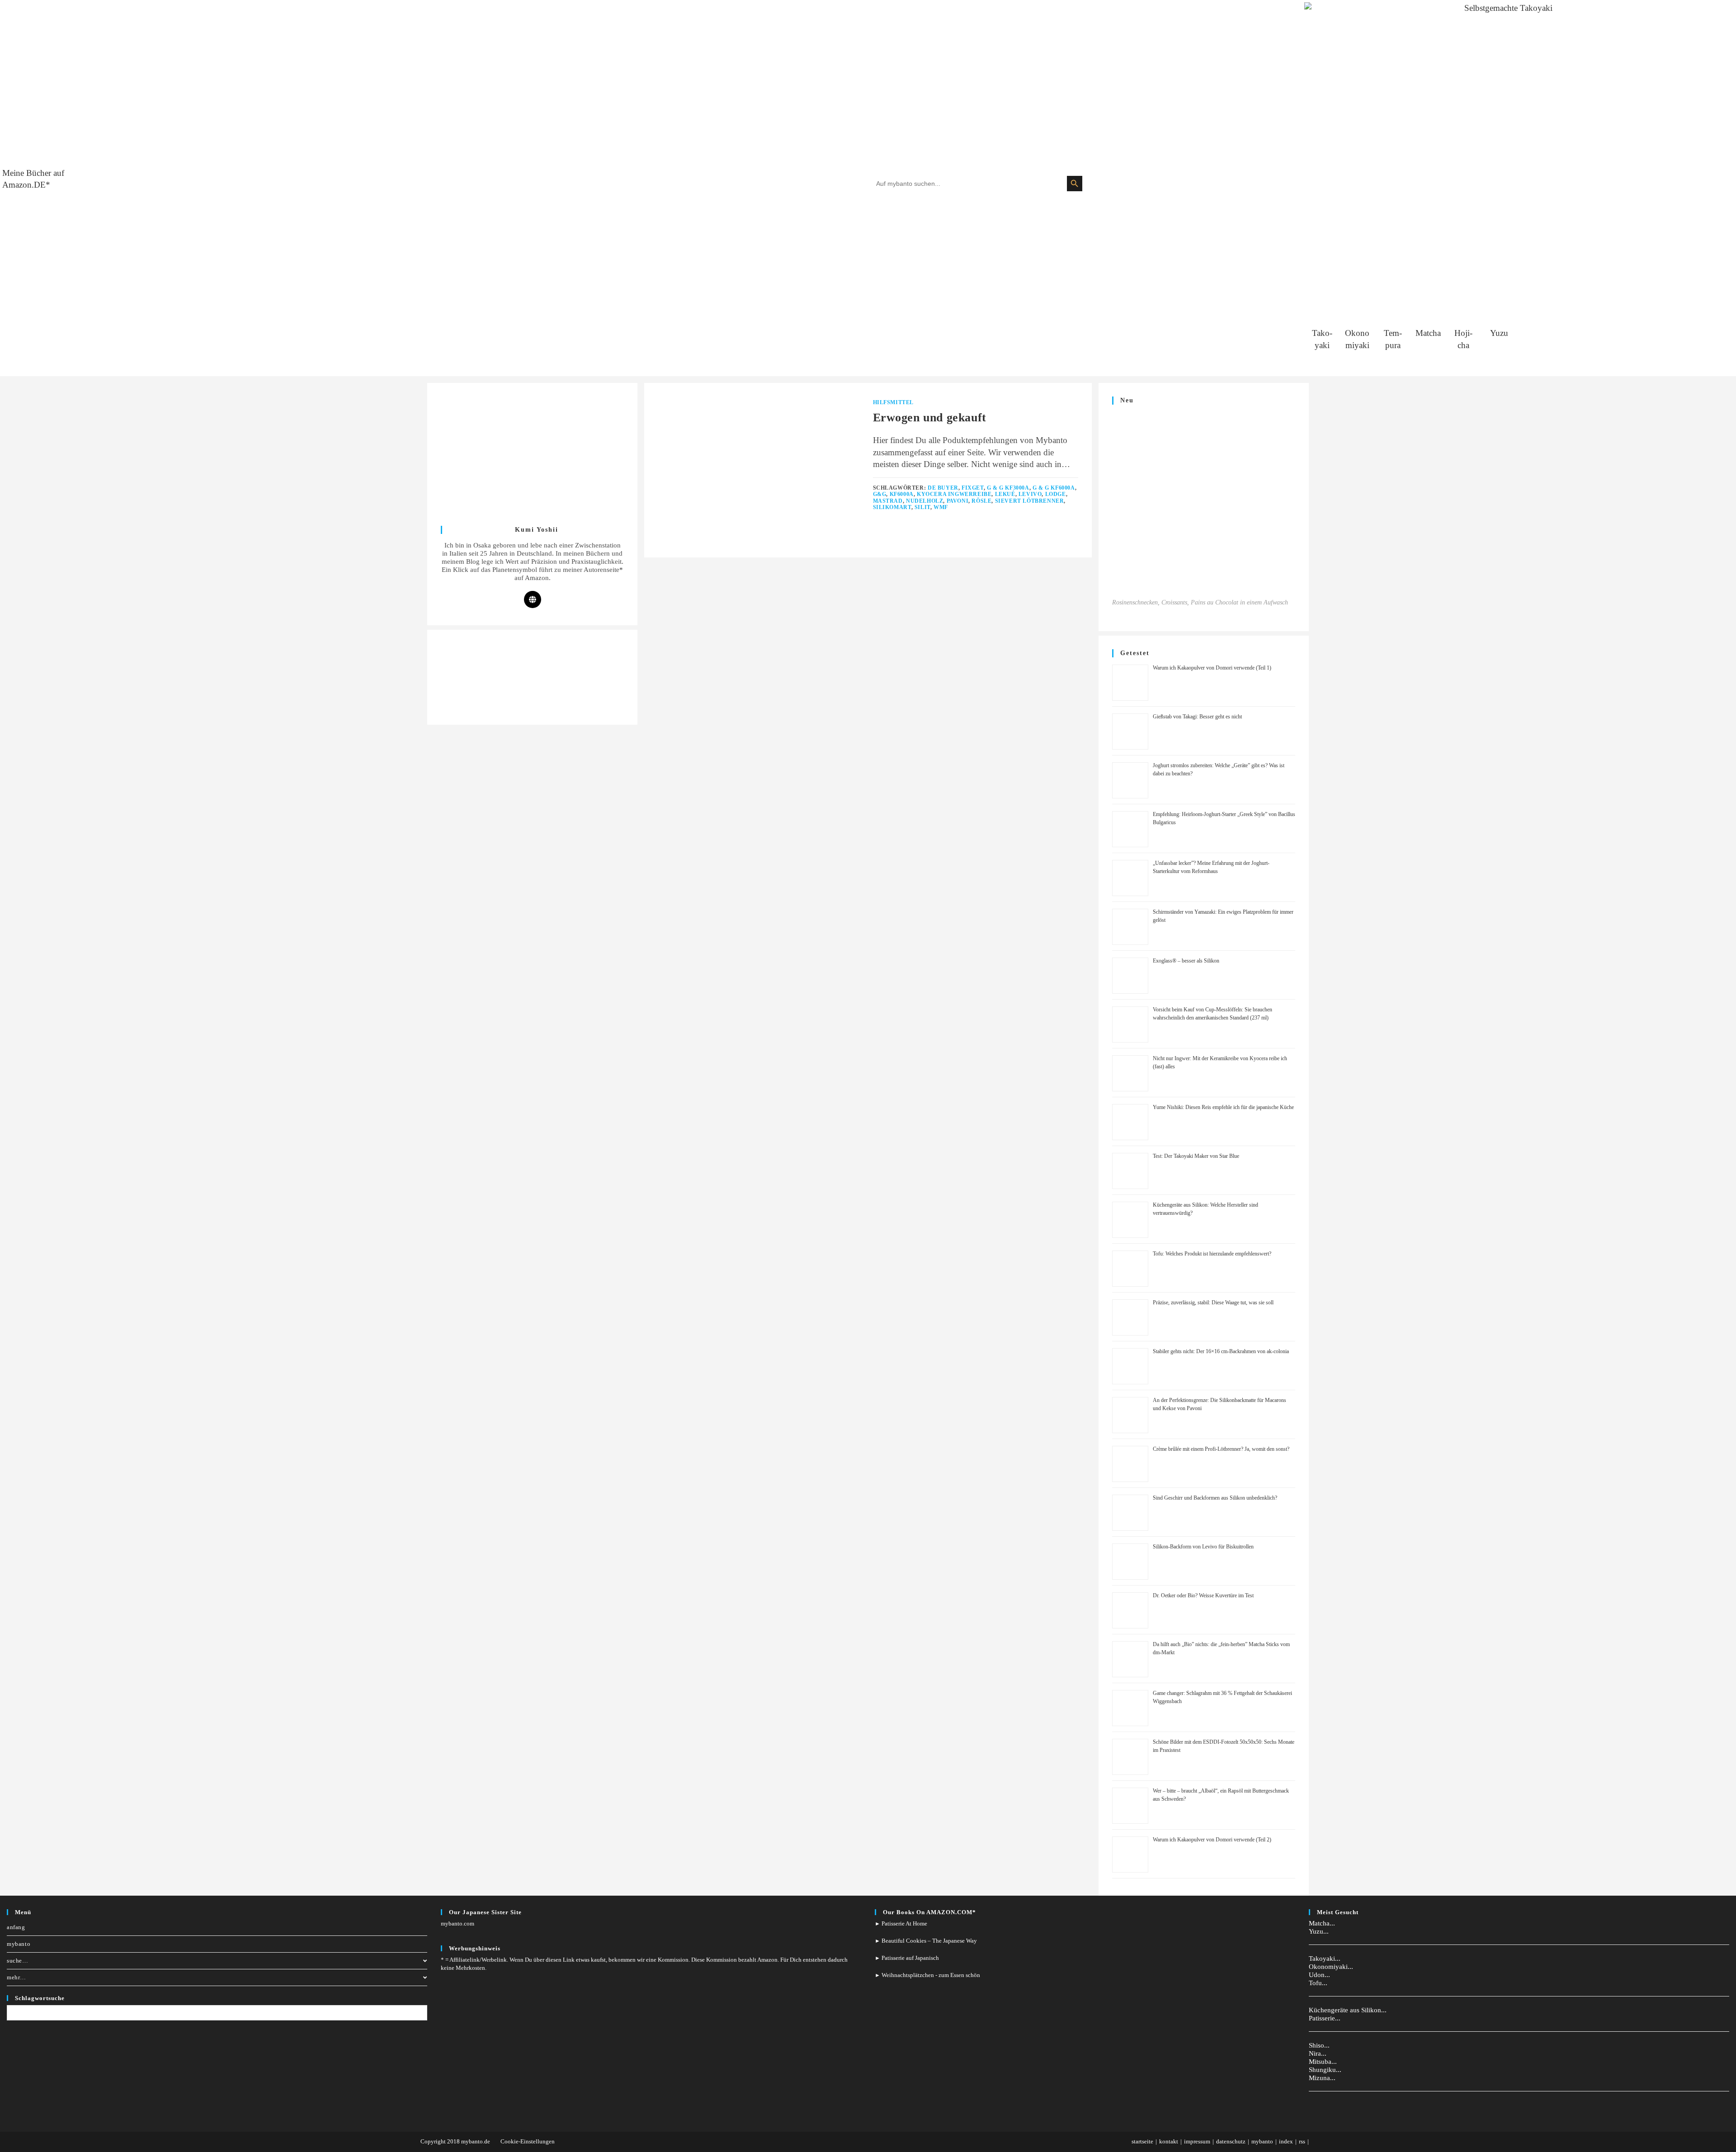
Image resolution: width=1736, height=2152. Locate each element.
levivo (1030, 494)
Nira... (1318, 2053)
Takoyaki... (1325, 1959)
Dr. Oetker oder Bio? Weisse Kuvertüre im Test (1203, 1595)
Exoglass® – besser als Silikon (1186, 961)
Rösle (981, 501)
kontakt (1169, 2141)
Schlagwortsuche (40, 1998)
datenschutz (1231, 2141)
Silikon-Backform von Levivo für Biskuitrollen (1203, 1547)
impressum (1197, 2141)
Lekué (1005, 494)
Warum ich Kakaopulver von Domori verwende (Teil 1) (1212, 668)
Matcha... (1322, 1923)
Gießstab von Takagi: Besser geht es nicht (1197, 717)
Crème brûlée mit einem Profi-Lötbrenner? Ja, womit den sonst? (1221, 1449)
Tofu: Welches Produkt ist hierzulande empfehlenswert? (1212, 1254)
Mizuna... (1322, 2078)
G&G (880, 494)
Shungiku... (1325, 2070)
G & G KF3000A (1008, 488)
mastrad (888, 501)
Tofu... (1318, 1983)
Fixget (973, 488)
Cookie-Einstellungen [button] (528, 2141)
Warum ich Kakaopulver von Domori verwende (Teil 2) (1212, 1840)
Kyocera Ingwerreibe (954, 494)
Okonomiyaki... (1331, 1967)
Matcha (1428, 333)
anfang (16, 1927)
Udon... (1319, 1975)
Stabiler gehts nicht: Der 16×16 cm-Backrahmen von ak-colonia (1221, 1351)
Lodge (1056, 494)
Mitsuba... (1323, 2062)
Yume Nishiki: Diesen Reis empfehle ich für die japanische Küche (1223, 1107)
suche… (18, 1961)
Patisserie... (1325, 2018)
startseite (1142, 2141)
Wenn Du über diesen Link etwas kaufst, (558, 1960)
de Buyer (943, 488)
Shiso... (1319, 2045)
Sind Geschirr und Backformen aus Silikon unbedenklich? (1215, 1498)
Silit (922, 507)
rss (1302, 2141)
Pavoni (958, 501)
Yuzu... (1319, 1931)
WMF (941, 507)
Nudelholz (925, 501)
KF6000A (902, 494)
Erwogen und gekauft (930, 418)
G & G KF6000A (1054, 488)
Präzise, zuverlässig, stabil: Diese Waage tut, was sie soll (1213, 1303)
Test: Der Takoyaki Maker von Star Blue (1196, 1156)
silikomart (892, 507)
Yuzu (1499, 333)
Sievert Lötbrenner (1030, 501)
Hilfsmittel (894, 402)
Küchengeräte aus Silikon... (1348, 2010)
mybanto (19, 1944)
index (1286, 2141)
